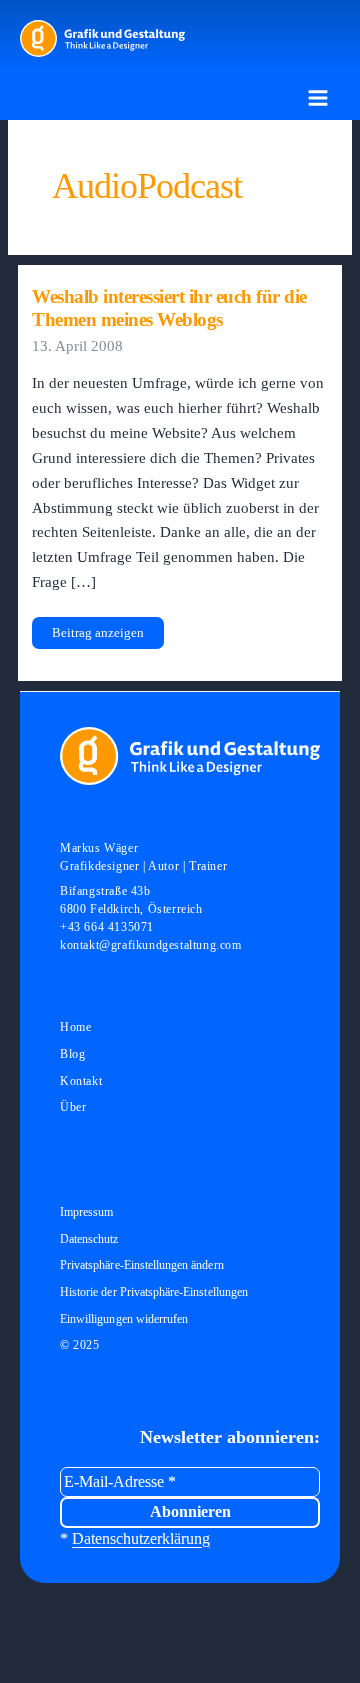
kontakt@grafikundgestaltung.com (151, 945)
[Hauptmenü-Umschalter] (318, 98)
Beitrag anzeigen (97, 637)
